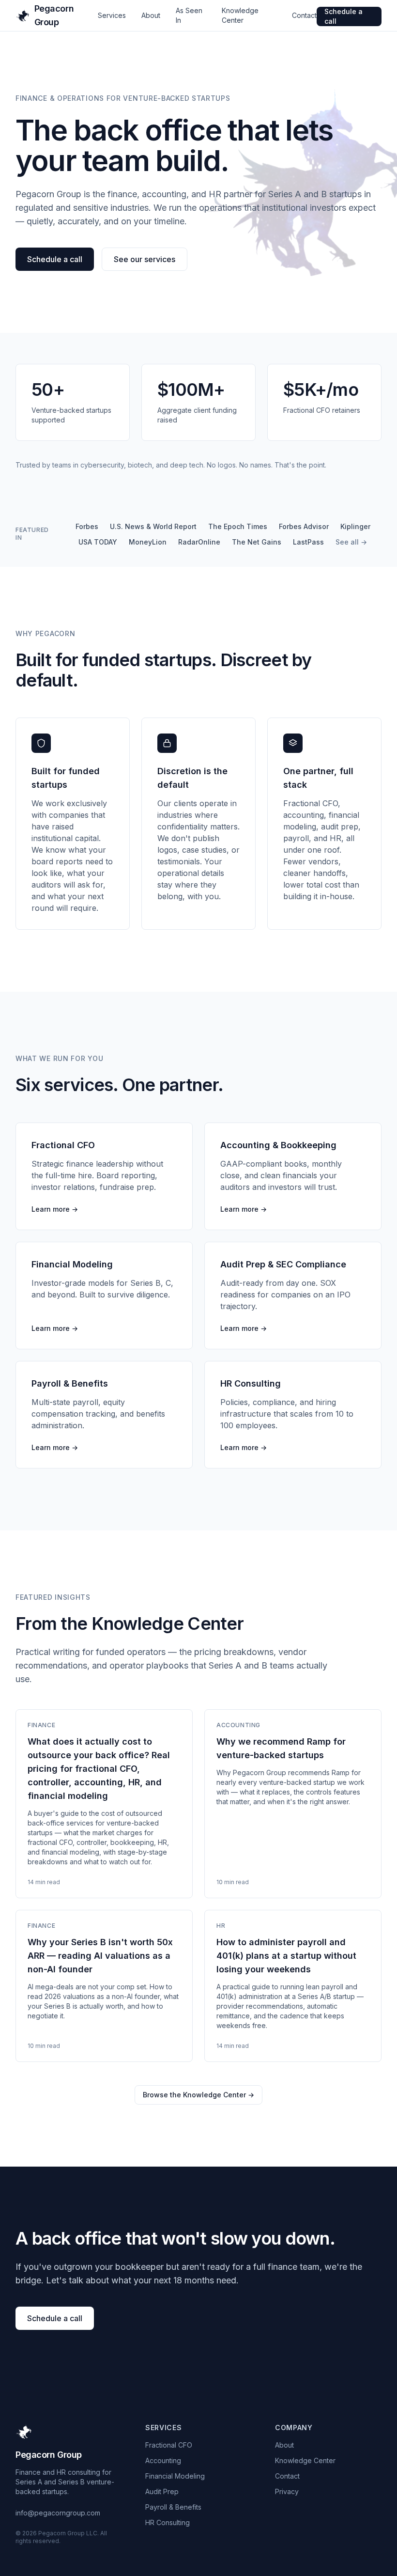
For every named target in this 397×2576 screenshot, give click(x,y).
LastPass (308, 542)
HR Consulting (168, 2522)
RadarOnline (199, 542)
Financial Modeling (175, 2476)
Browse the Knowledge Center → (198, 2095)
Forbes (87, 526)
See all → (351, 542)
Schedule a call (344, 16)
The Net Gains (257, 542)
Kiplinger (355, 526)
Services (112, 15)
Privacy (287, 2491)
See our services (145, 259)
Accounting (163, 2460)
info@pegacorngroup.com (58, 2513)
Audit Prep (162, 2491)
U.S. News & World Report (153, 526)
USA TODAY (98, 542)
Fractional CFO (169, 2445)
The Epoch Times (238, 526)
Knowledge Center (305, 2460)
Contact (304, 15)
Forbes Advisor (304, 526)
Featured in (32, 534)
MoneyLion (148, 542)
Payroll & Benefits (173, 2507)
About (151, 15)
